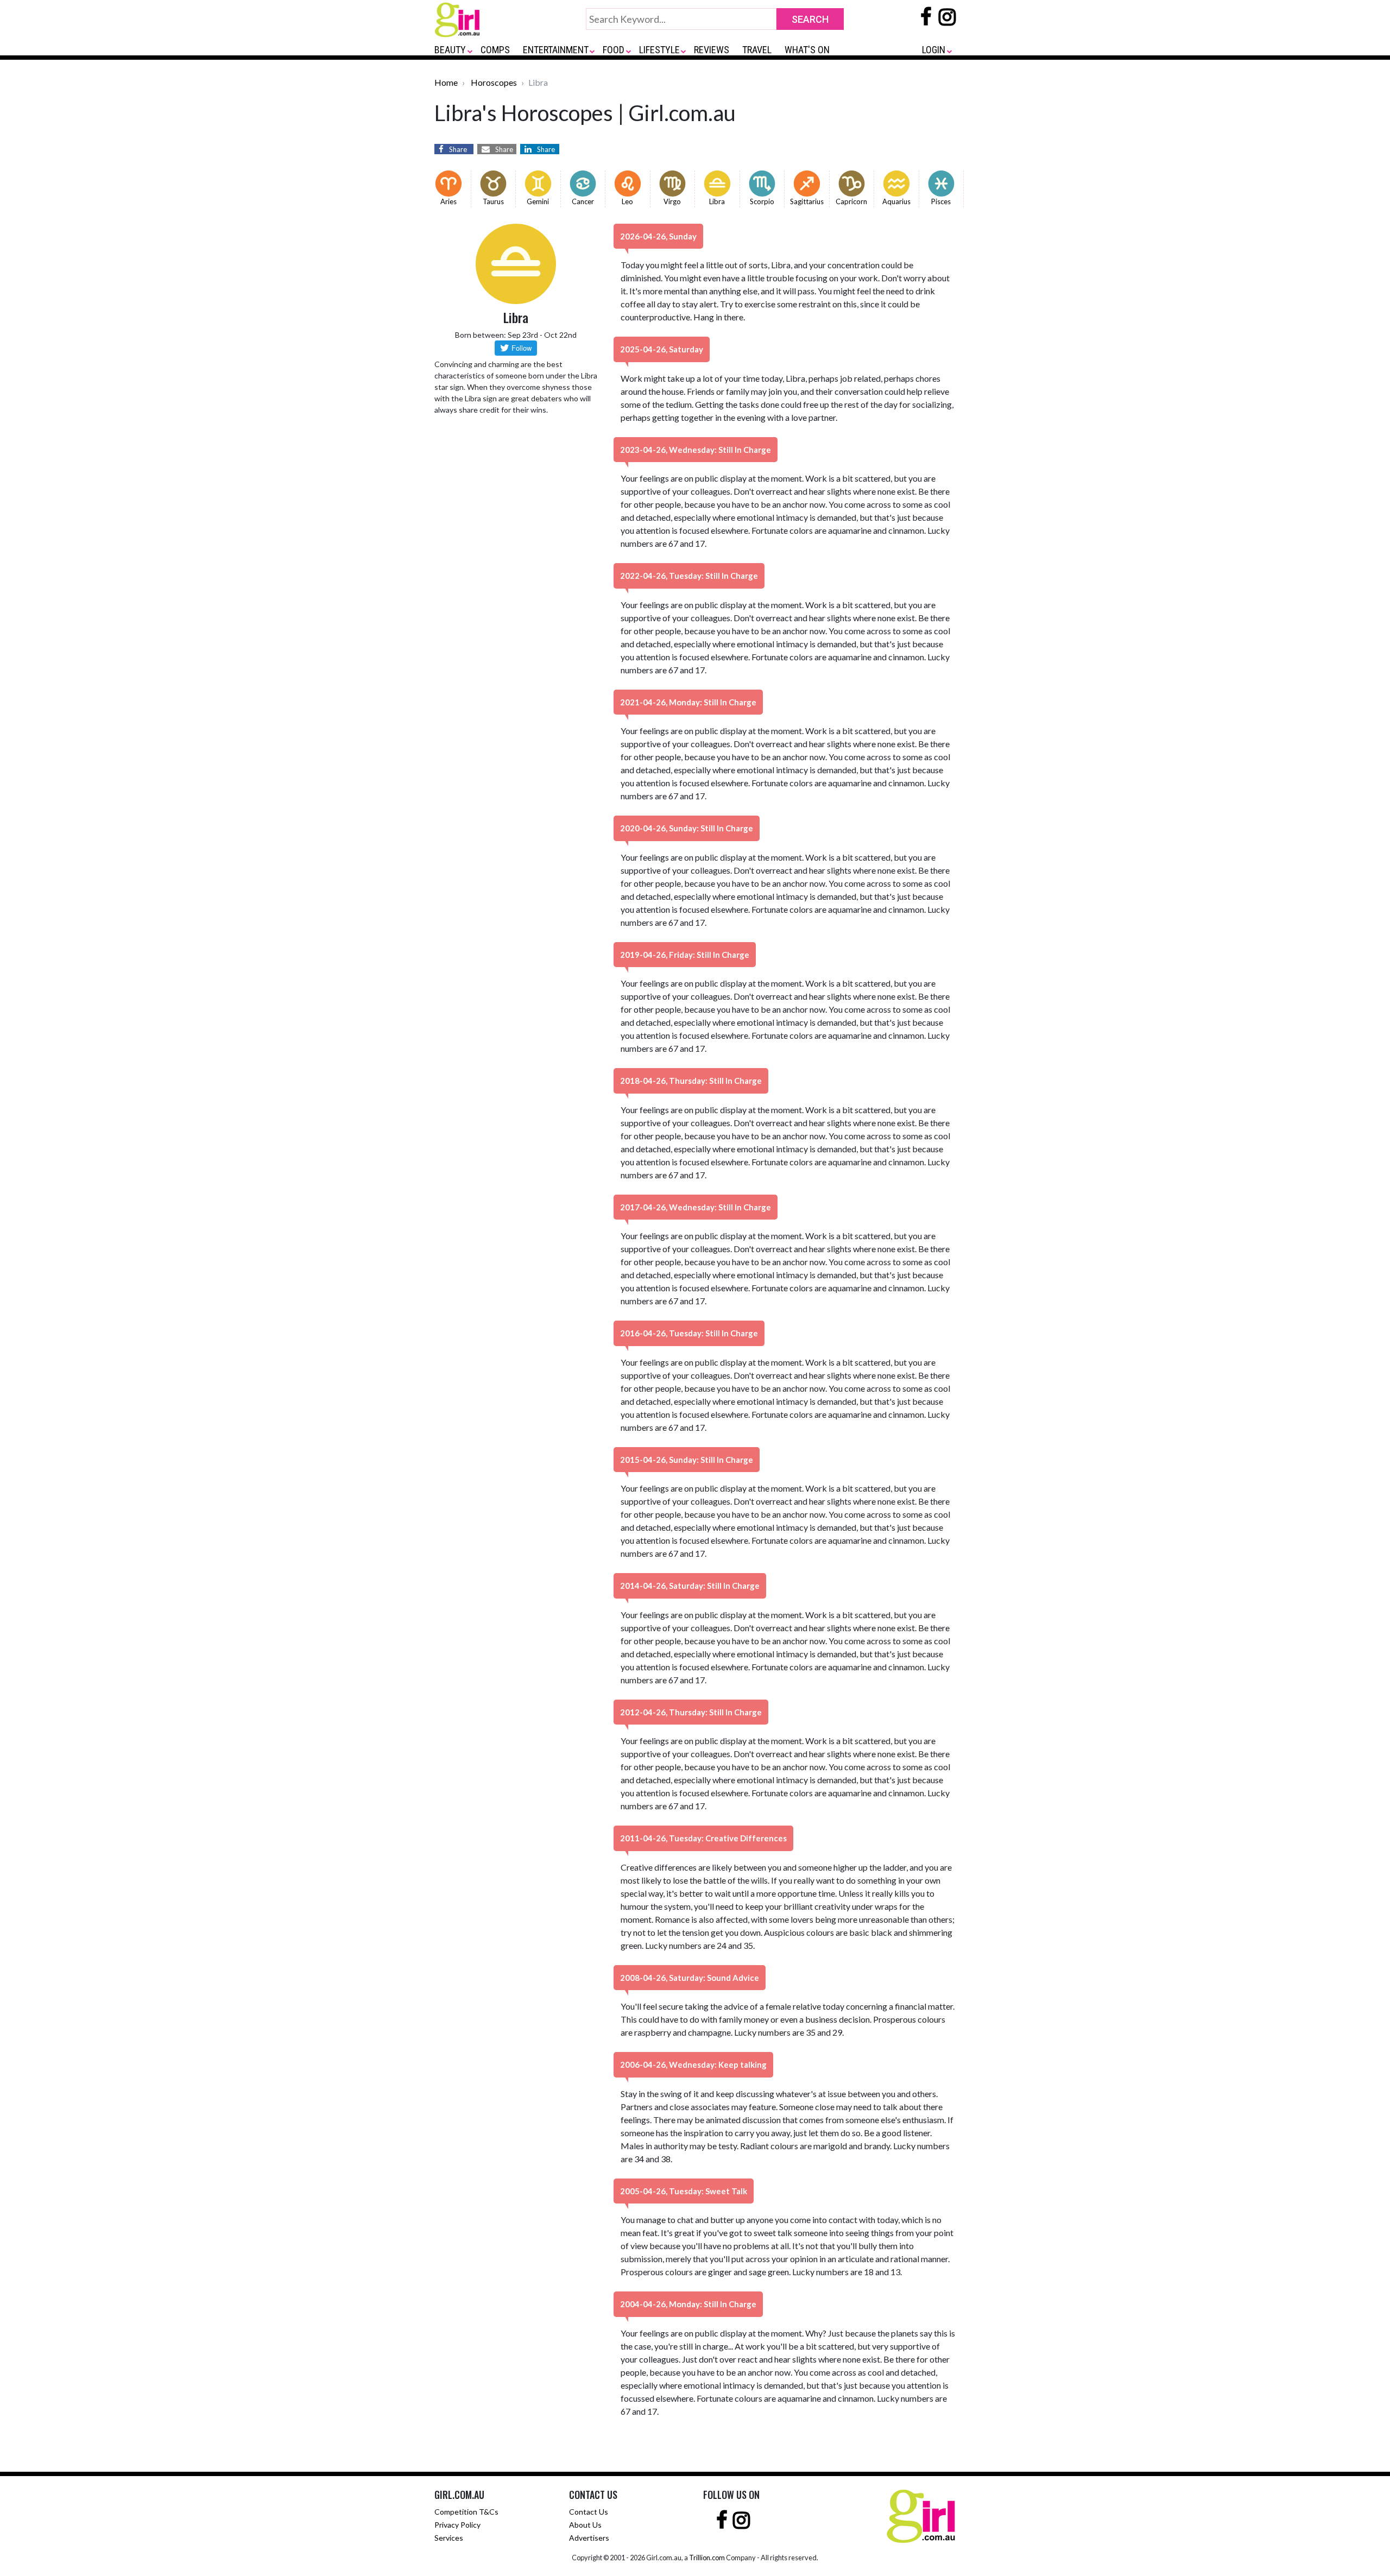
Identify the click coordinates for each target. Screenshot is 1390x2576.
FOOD (614, 50)
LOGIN (934, 50)
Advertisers (589, 2538)
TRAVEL (757, 50)
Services (449, 2538)
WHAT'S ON (807, 50)
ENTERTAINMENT (556, 50)
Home (446, 82)
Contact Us (589, 2512)
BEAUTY (450, 50)
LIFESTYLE (659, 50)
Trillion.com (707, 2558)
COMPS (495, 50)
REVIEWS (712, 50)
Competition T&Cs (466, 2512)
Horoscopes (494, 82)
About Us (585, 2525)
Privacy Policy (457, 2525)
